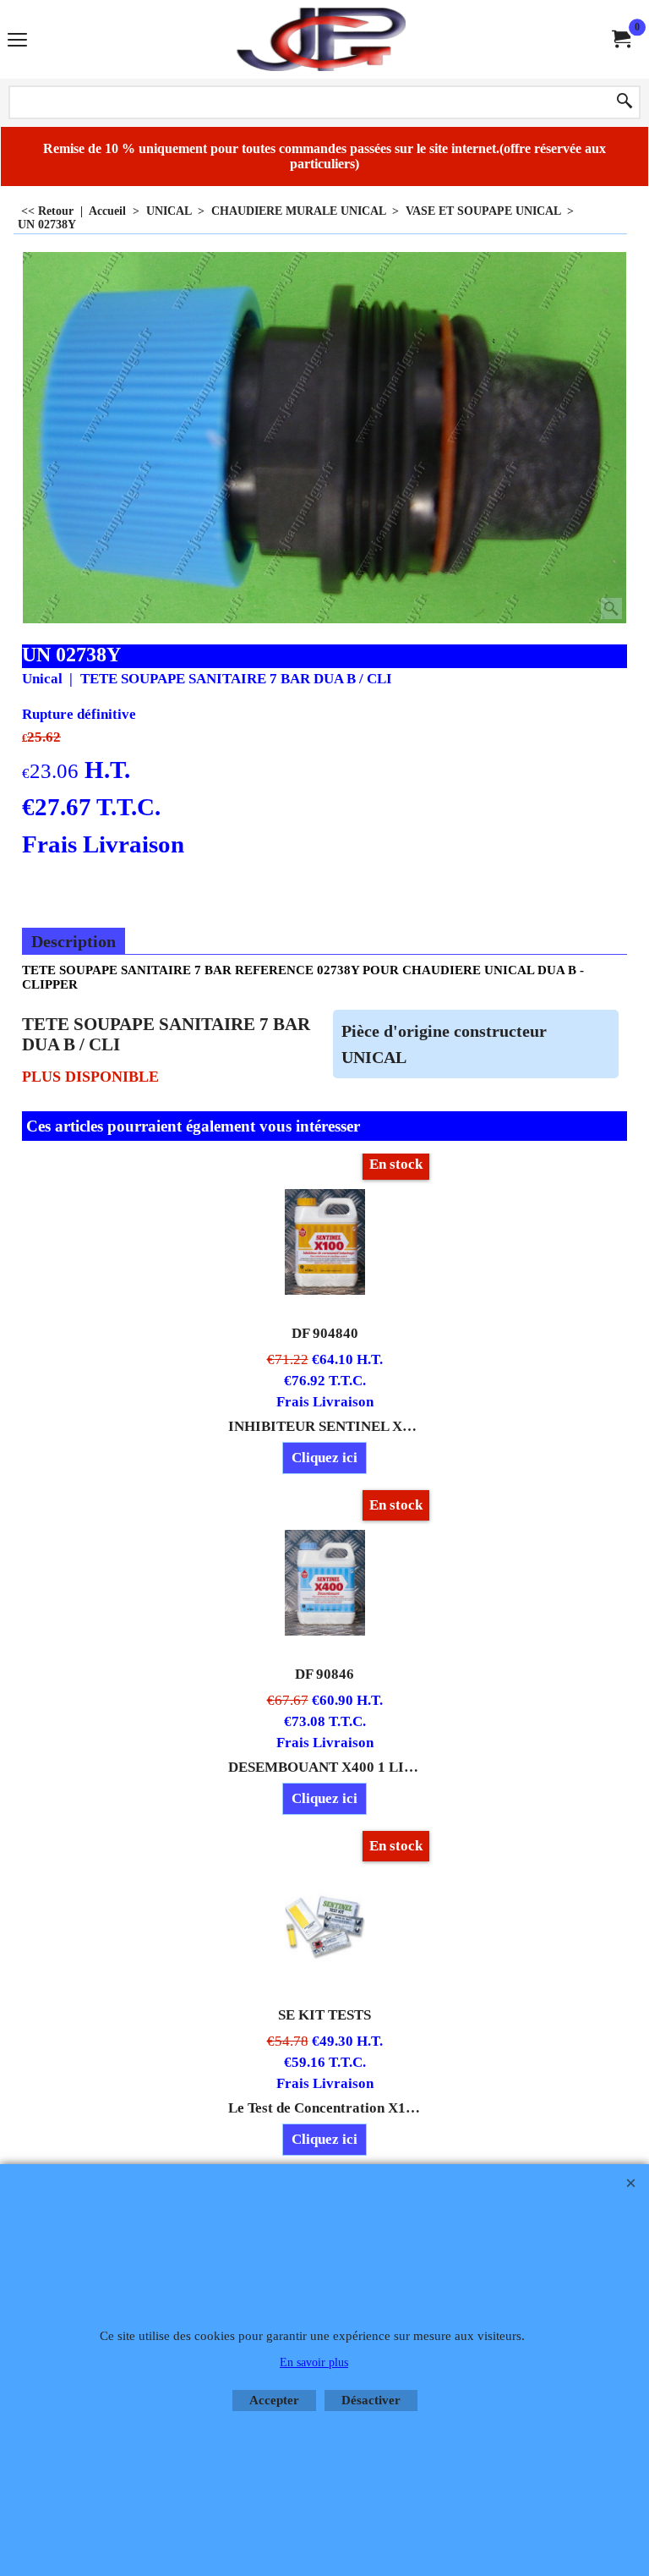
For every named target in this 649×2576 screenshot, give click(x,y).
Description (74, 941)
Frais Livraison (103, 844)
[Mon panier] (620, 39)
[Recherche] (624, 102)
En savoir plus (314, 2362)
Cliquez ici (324, 1458)
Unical (42, 679)
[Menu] (17, 41)
